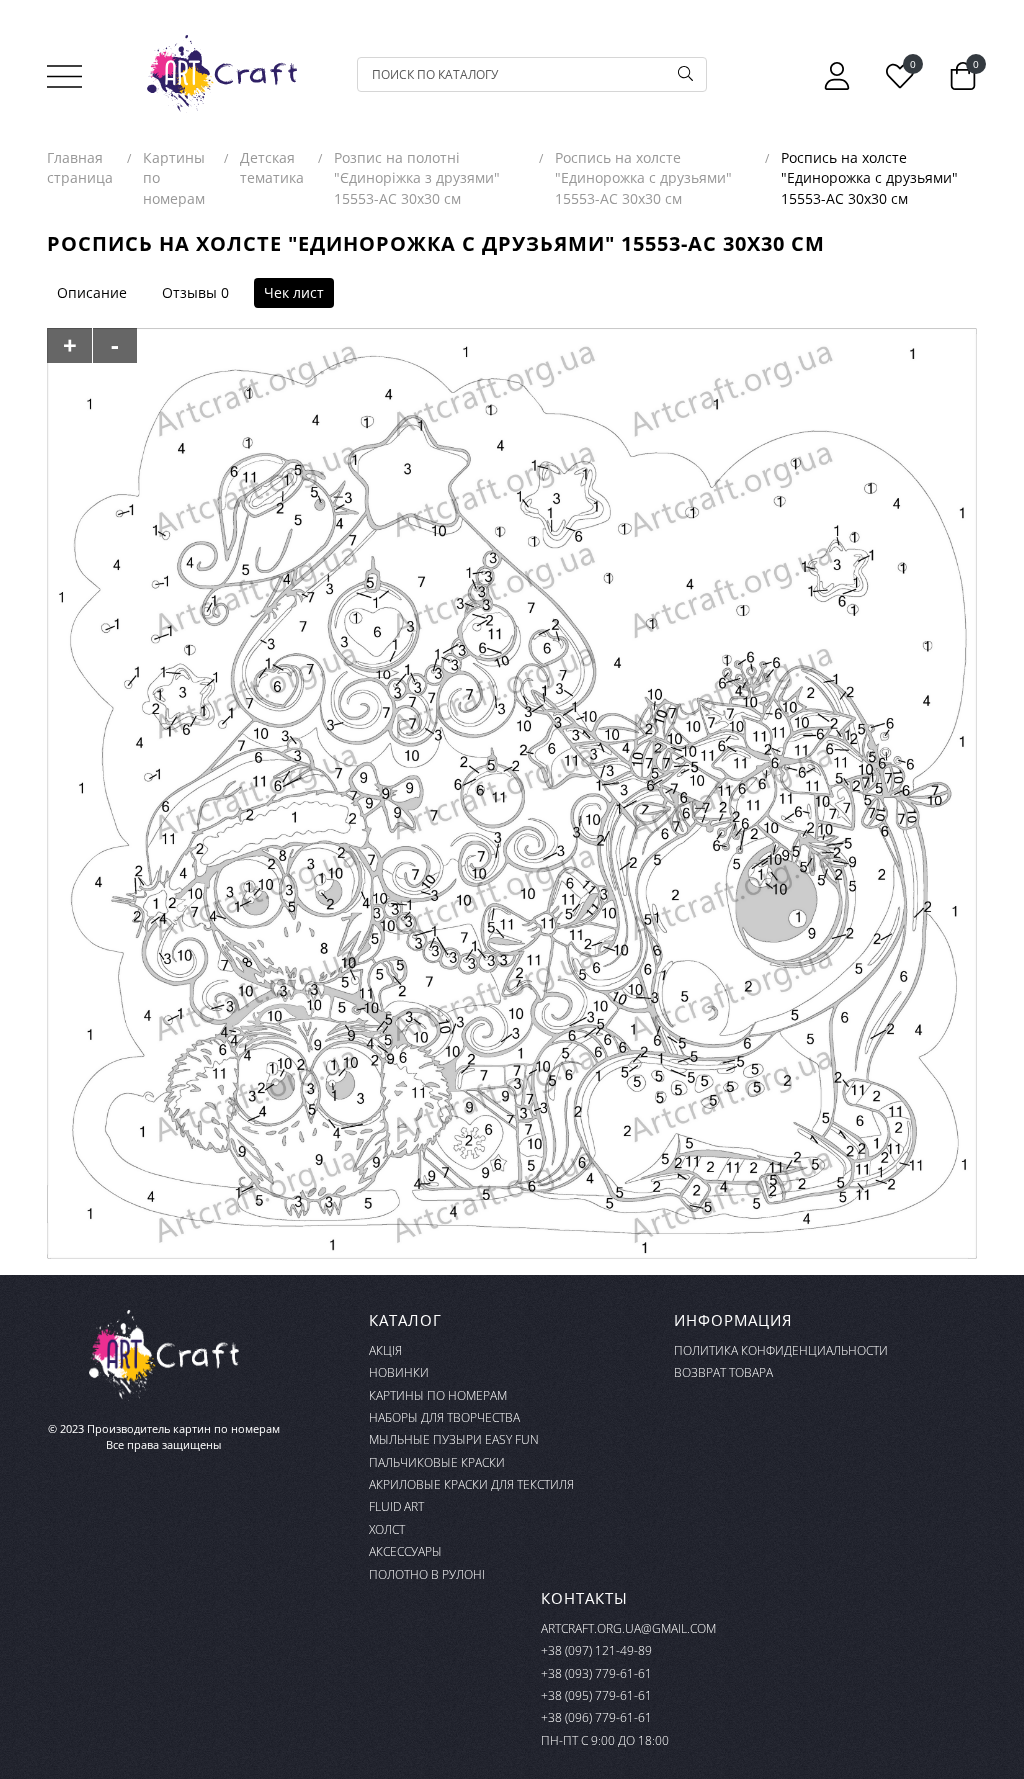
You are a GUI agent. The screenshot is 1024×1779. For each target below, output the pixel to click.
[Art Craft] (222, 74)
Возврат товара (723, 1372)
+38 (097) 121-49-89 (596, 1650)
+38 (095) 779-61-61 (596, 1695)
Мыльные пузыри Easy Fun (454, 1439)
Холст (387, 1529)
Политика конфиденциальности (781, 1350)
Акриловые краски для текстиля (471, 1484)
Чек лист (294, 292)
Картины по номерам (438, 1395)
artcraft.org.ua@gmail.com (628, 1628)
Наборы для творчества (444, 1417)
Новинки (399, 1372)
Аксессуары (405, 1551)
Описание (92, 292)
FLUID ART (396, 1506)
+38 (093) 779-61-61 (596, 1673)
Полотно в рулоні (427, 1574)
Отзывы (189, 292)
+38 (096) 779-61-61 (596, 1717)
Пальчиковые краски (437, 1462)
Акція (385, 1350)
